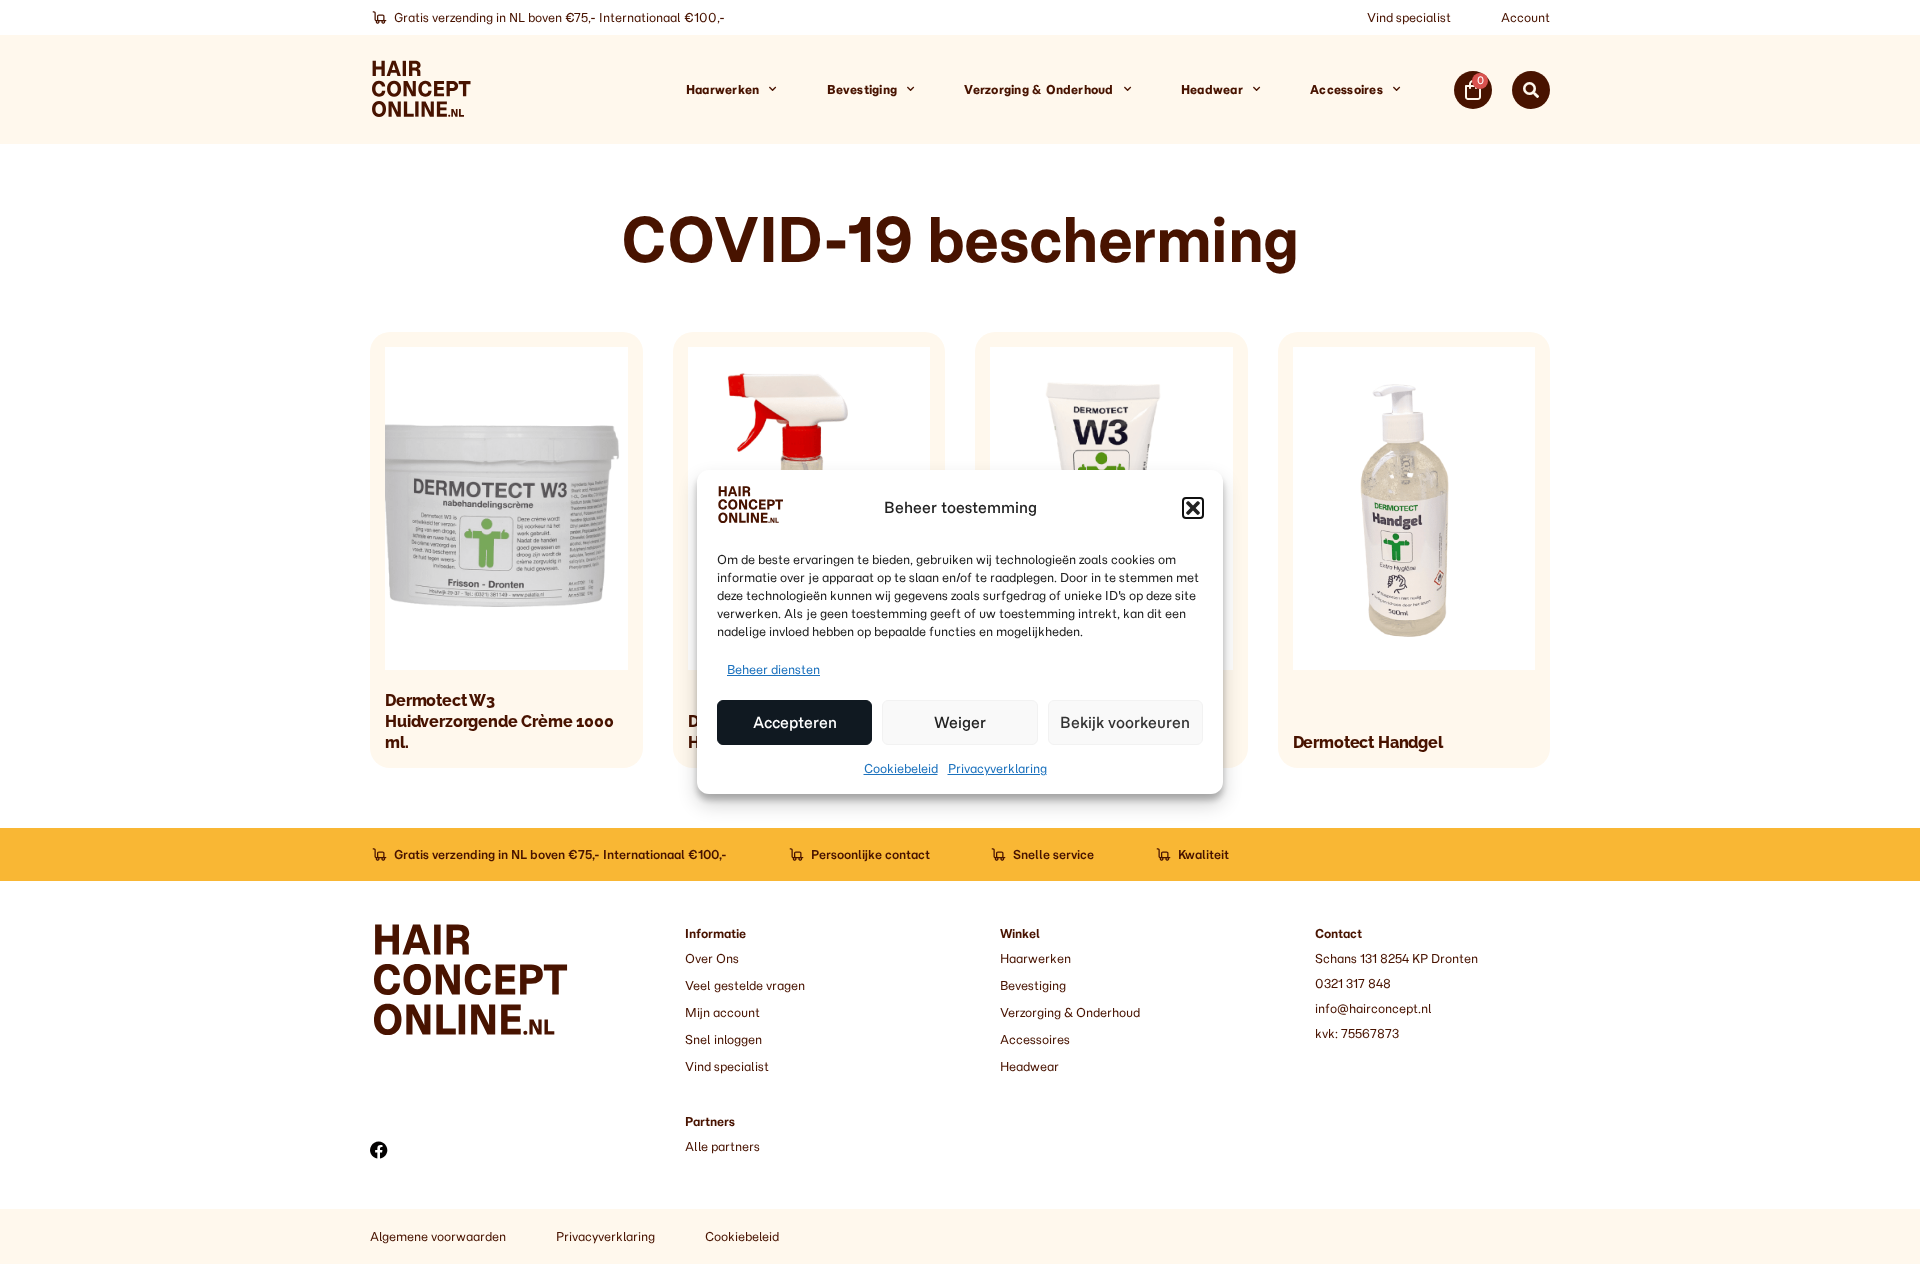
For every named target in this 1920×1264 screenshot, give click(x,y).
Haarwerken (722, 89)
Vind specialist (1409, 17)
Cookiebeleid (901, 768)
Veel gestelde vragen (745, 985)
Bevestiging (862, 89)
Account (1525, 17)
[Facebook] (379, 1150)
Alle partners (722, 1146)
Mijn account (722, 1012)
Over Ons (712, 958)
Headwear (1212, 89)
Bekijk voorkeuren (1125, 722)
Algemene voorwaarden (438, 1236)
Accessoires (1346, 89)
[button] (1193, 508)
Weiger (960, 722)
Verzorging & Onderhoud (1038, 89)
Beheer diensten (773, 669)
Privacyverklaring (997, 768)
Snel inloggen (723, 1039)
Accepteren (795, 722)
